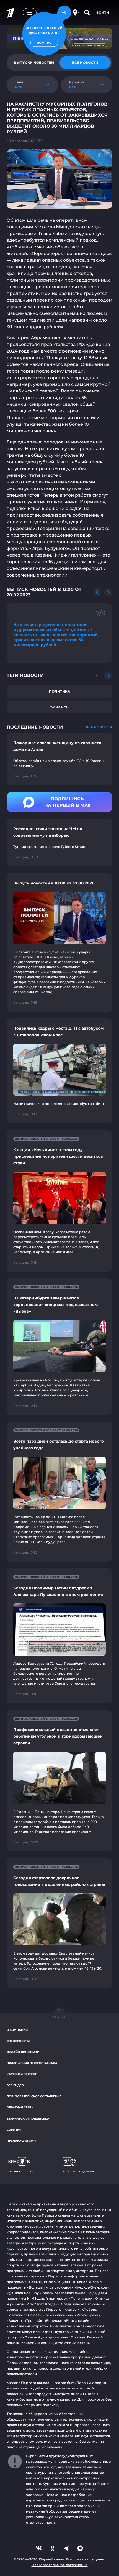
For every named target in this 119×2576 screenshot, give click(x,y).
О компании (17, 2030)
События (14, 2130)
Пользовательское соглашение (34, 2096)
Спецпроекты (18, 2041)
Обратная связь (20, 2107)
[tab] (85, 63)
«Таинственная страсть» (28, 2326)
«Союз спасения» (58, 2315)
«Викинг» (15, 2321)
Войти (103, 12)
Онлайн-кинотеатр (23, 2052)
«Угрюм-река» (87, 2315)
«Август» (72, 2310)
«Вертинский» (77, 2321)
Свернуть (59, 2017)
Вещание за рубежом (78, 2171)
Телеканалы (51, 2447)
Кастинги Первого (22, 2074)
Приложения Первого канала (32, 2063)
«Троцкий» (33, 2321)
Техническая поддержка (28, 2119)
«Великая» (53, 2321)
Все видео (15, 2085)
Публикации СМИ (21, 2141)
